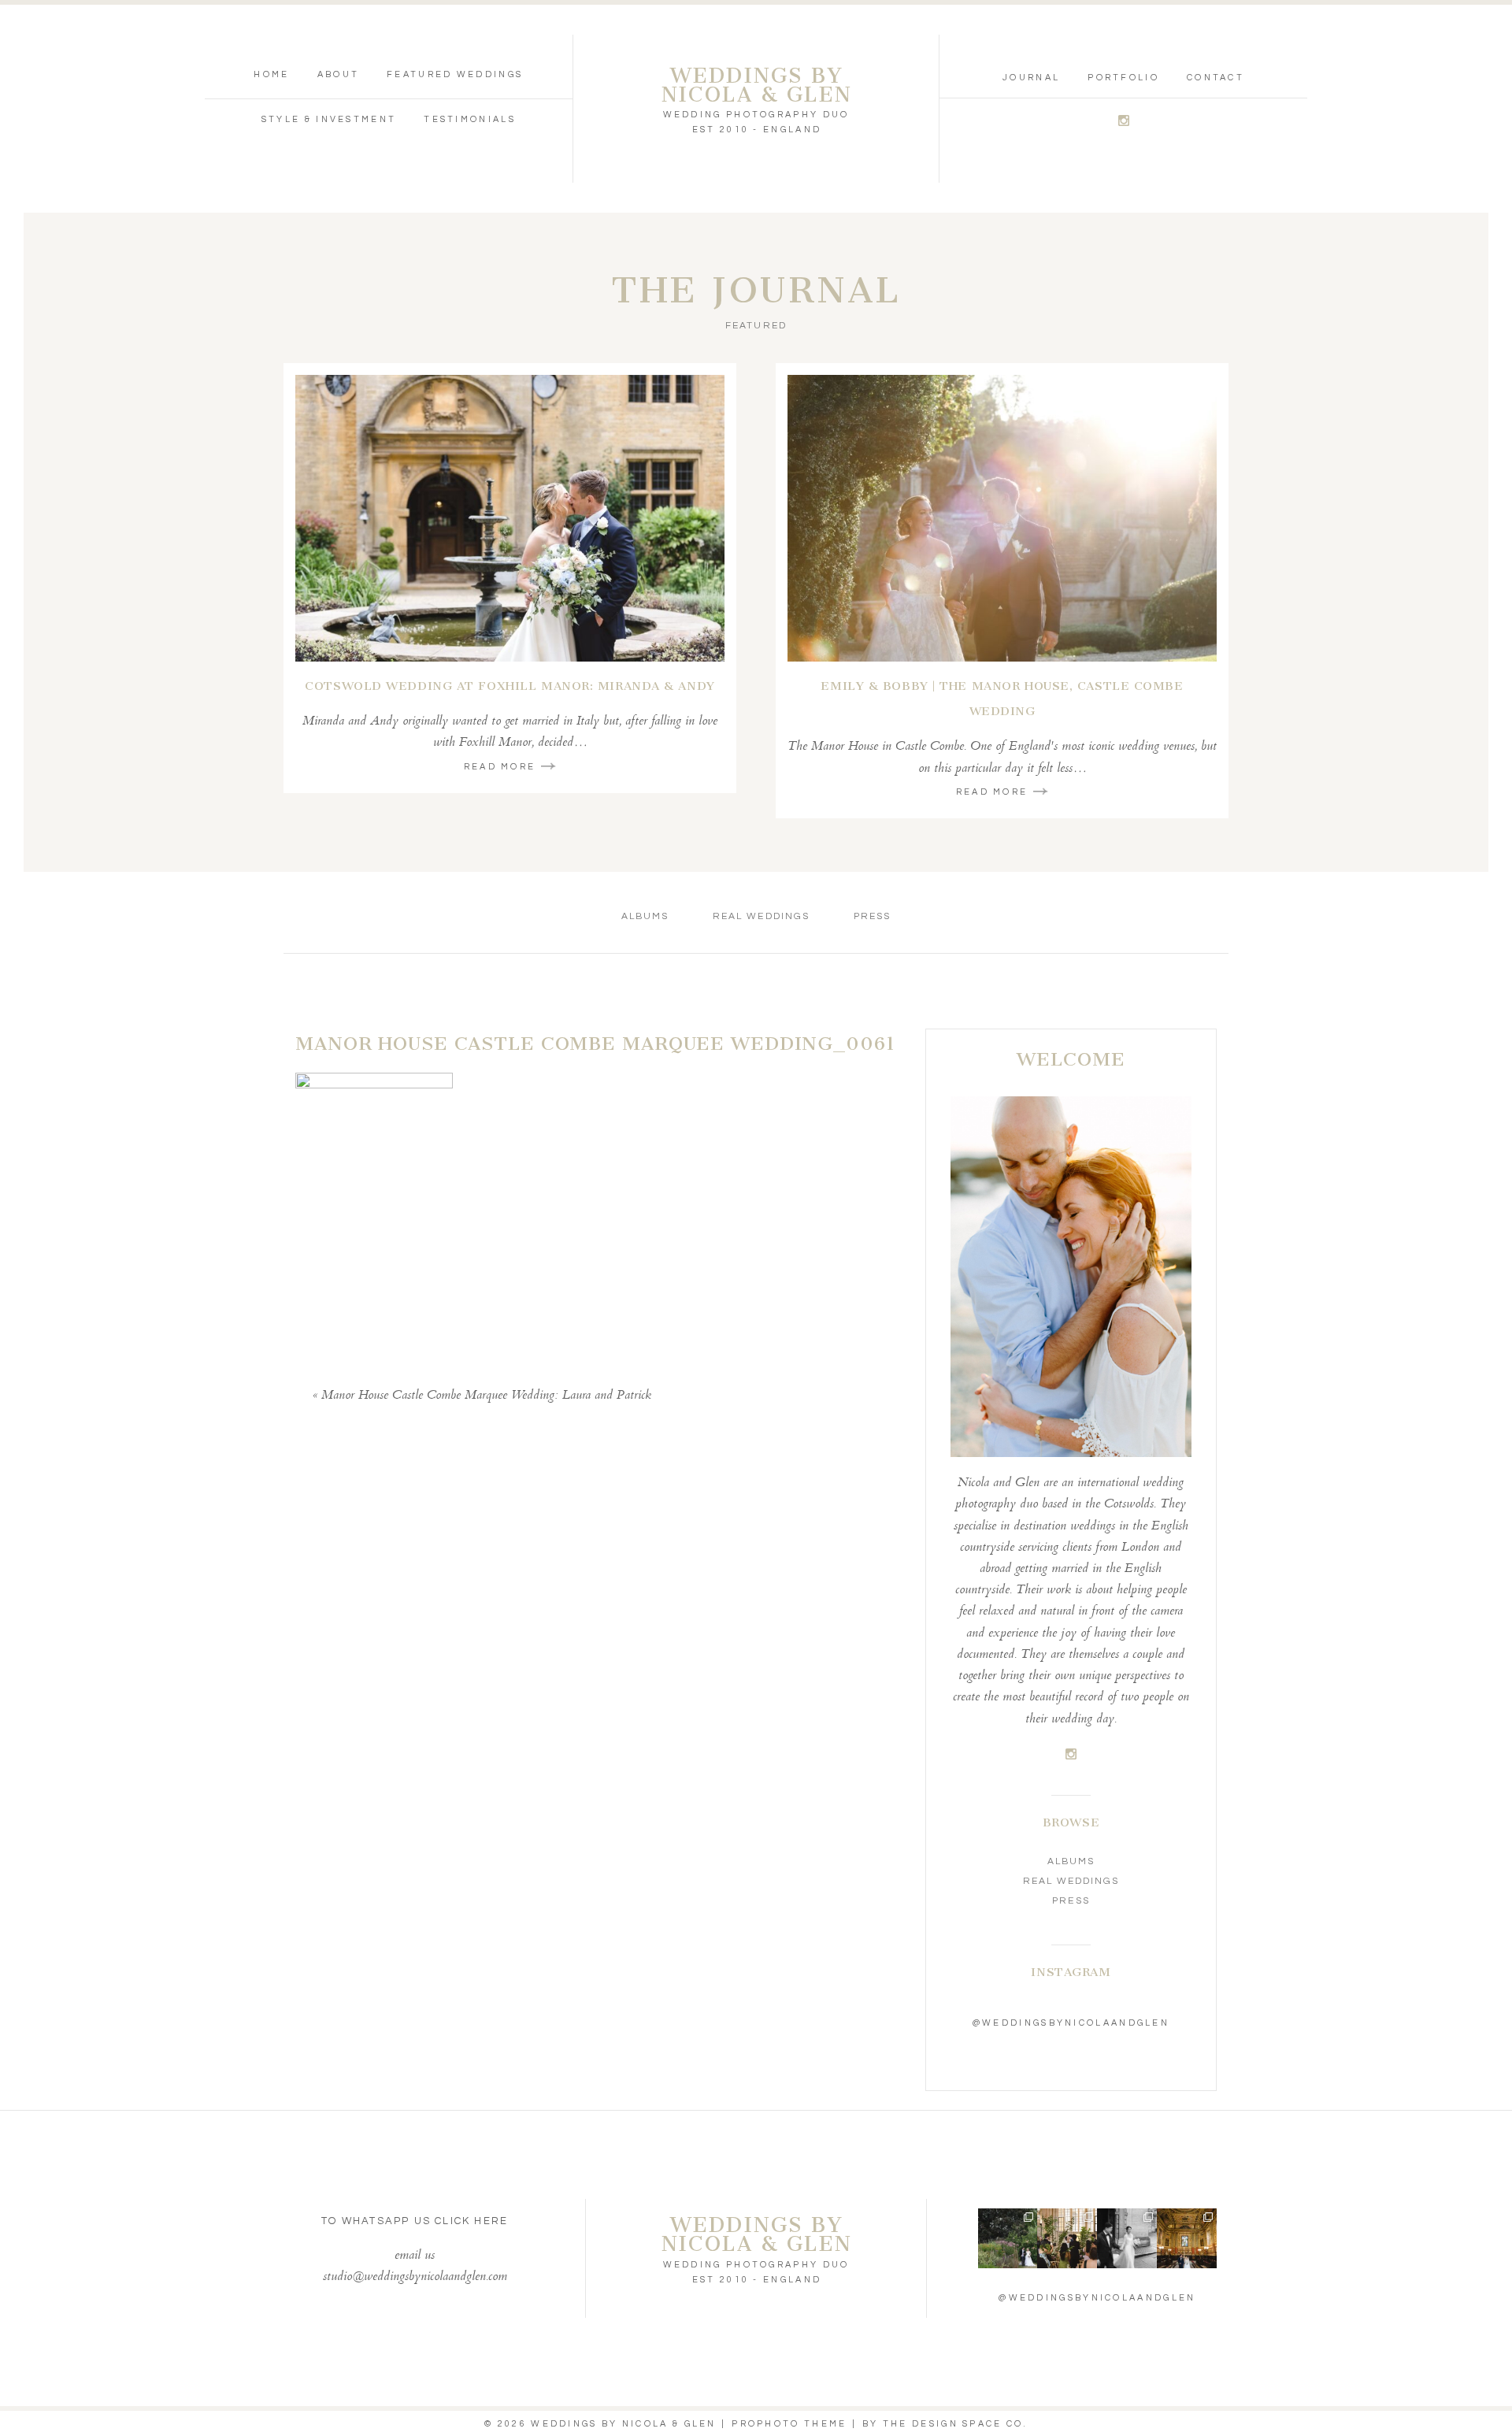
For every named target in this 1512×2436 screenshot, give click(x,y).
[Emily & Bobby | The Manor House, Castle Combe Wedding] (1002, 518)
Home (271, 74)
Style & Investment (329, 119)
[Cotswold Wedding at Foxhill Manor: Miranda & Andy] (510, 518)
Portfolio (1123, 78)
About (339, 74)
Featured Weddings (455, 74)
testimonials (470, 119)
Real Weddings (761, 916)
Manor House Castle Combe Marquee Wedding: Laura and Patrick (486, 1396)
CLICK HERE (471, 2221)
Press (872, 916)
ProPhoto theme (789, 2424)
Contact (1216, 78)
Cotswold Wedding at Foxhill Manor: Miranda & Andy (510, 686)
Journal (1031, 78)
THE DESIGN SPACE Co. (955, 2424)
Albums (645, 916)
